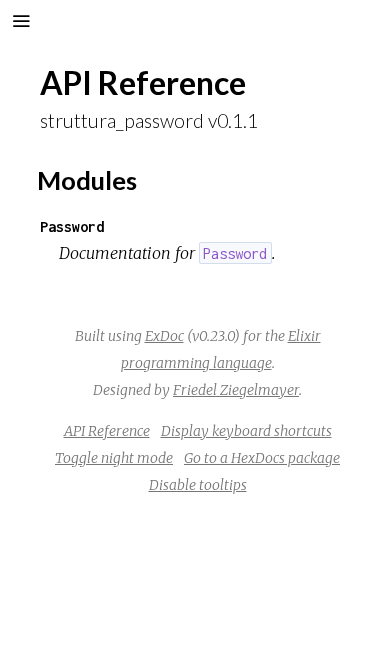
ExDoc (164, 336)
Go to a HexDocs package (262, 458)
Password (72, 226)
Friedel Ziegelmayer (236, 390)
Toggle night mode (114, 458)
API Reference (107, 431)
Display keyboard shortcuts (246, 431)
